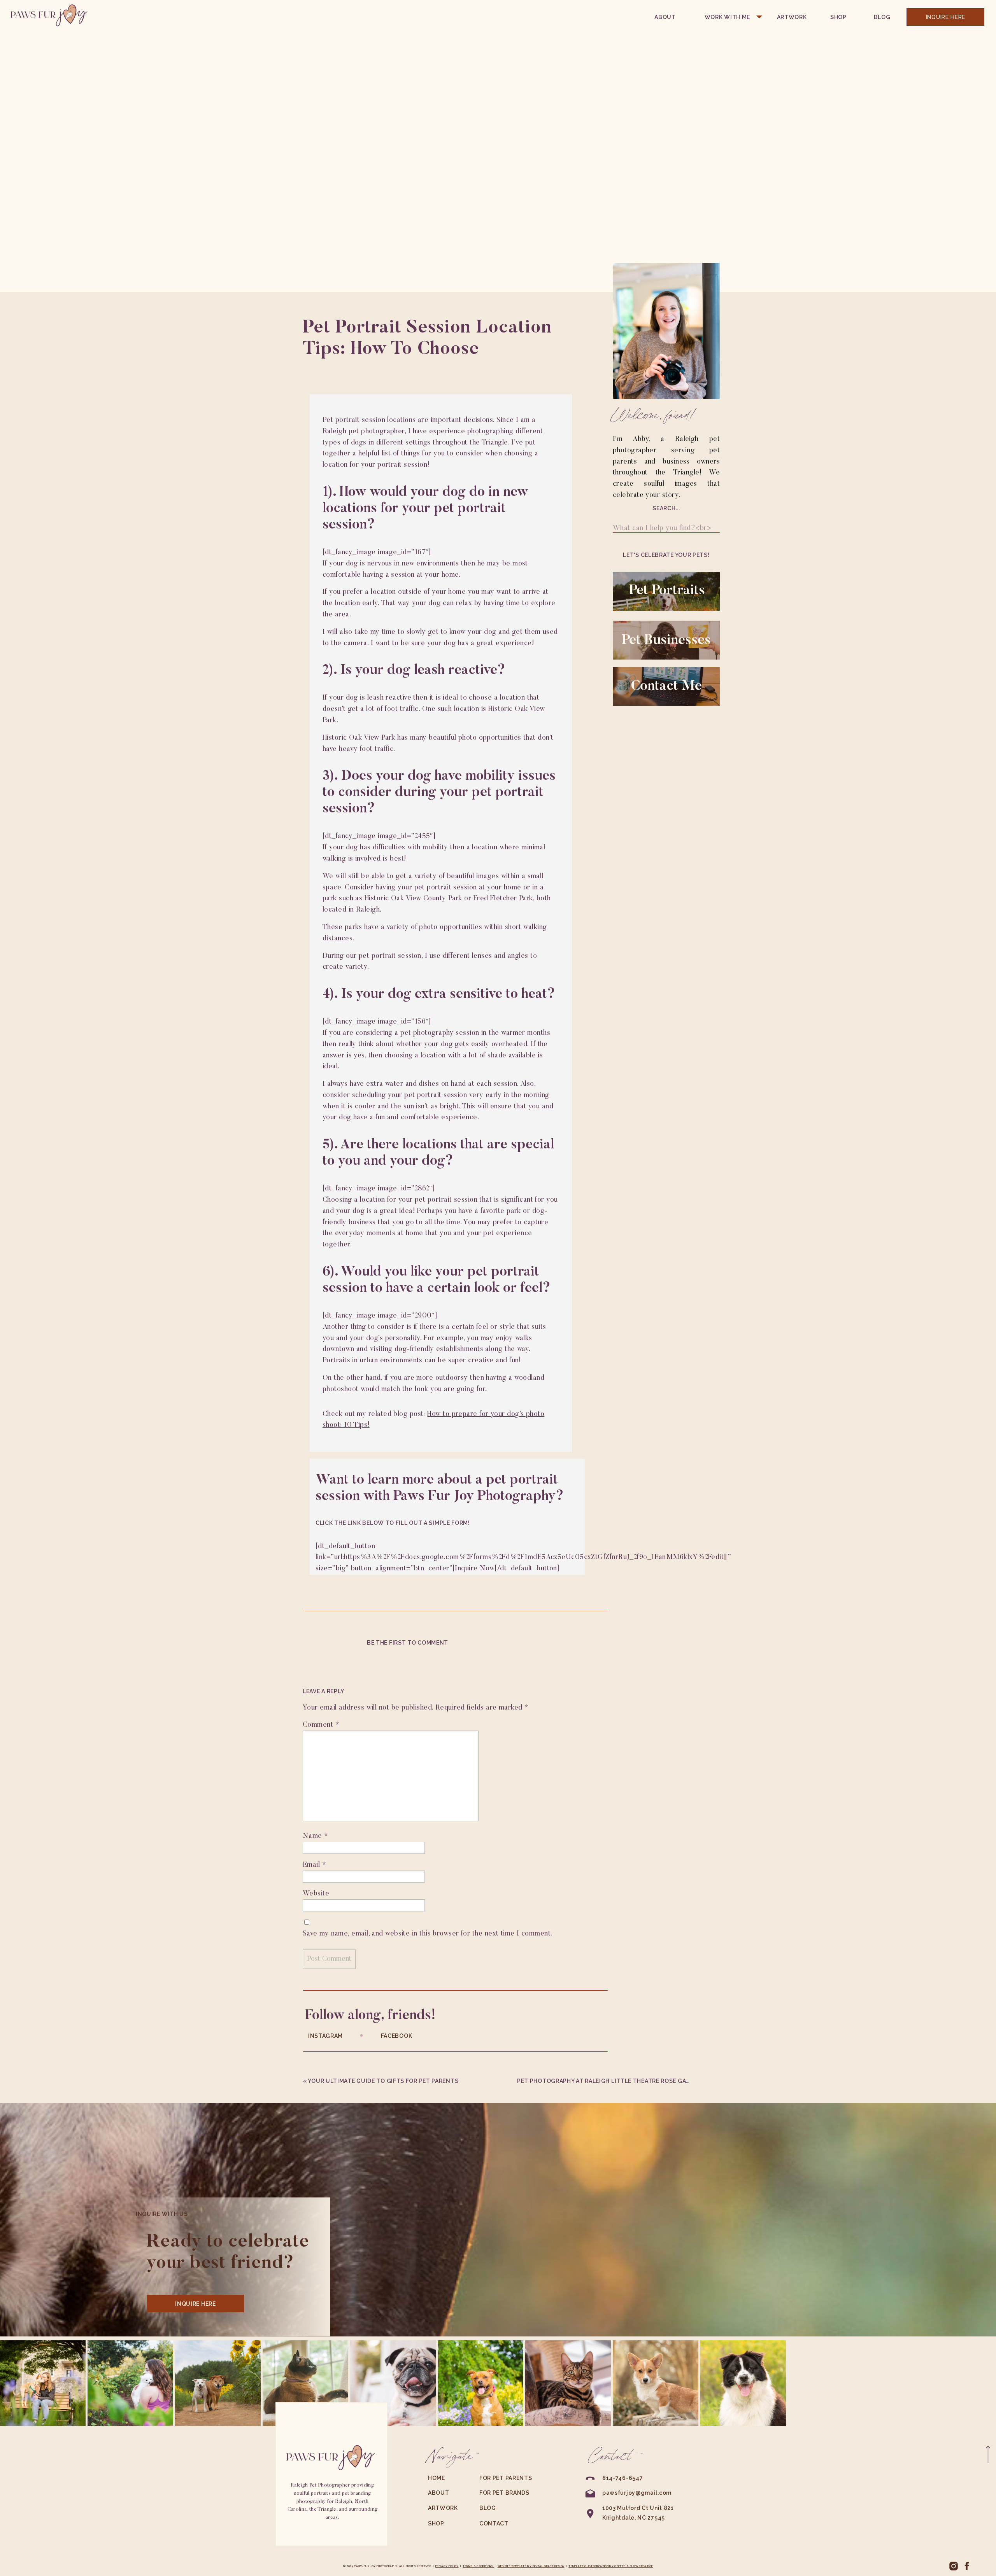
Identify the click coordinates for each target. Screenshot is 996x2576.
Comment (321, 1725)
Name (316, 1836)
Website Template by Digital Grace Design (531, 2566)
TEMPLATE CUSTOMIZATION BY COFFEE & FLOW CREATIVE (611, 2566)
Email (314, 1865)
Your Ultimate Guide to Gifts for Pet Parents (383, 2081)
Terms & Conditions (478, 2566)
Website (316, 1894)
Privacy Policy (447, 2566)
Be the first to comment (408, 1643)
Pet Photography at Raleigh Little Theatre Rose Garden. (610, 2081)
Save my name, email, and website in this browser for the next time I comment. (428, 1934)
